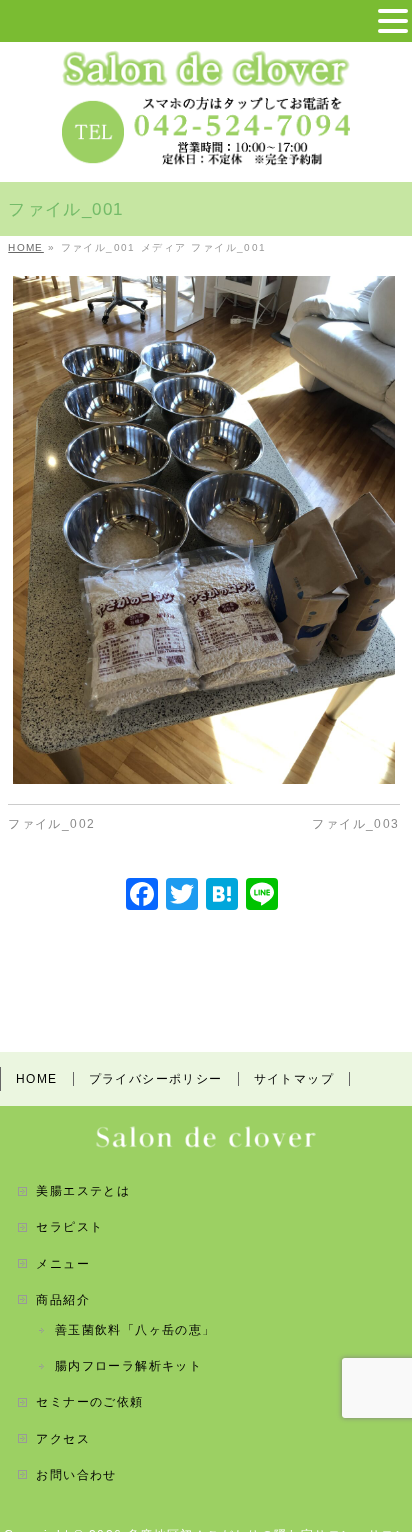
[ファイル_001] (203, 530)
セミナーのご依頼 (89, 1402)
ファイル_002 (51, 824)
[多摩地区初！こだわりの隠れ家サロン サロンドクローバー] (206, 64)
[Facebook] (142, 896)
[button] (393, 22)
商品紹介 (63, 1300)
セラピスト (69, 1227)
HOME (37, 1079)
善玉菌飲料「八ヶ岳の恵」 (135, 1330)
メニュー (63, 1264)
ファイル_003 (355, 824)
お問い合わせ (76, 1475)
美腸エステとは (83, 1191)
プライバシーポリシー (156, 1079)
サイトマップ (294, 1079)
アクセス (63, 1439)
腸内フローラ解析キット (128, 1366)
